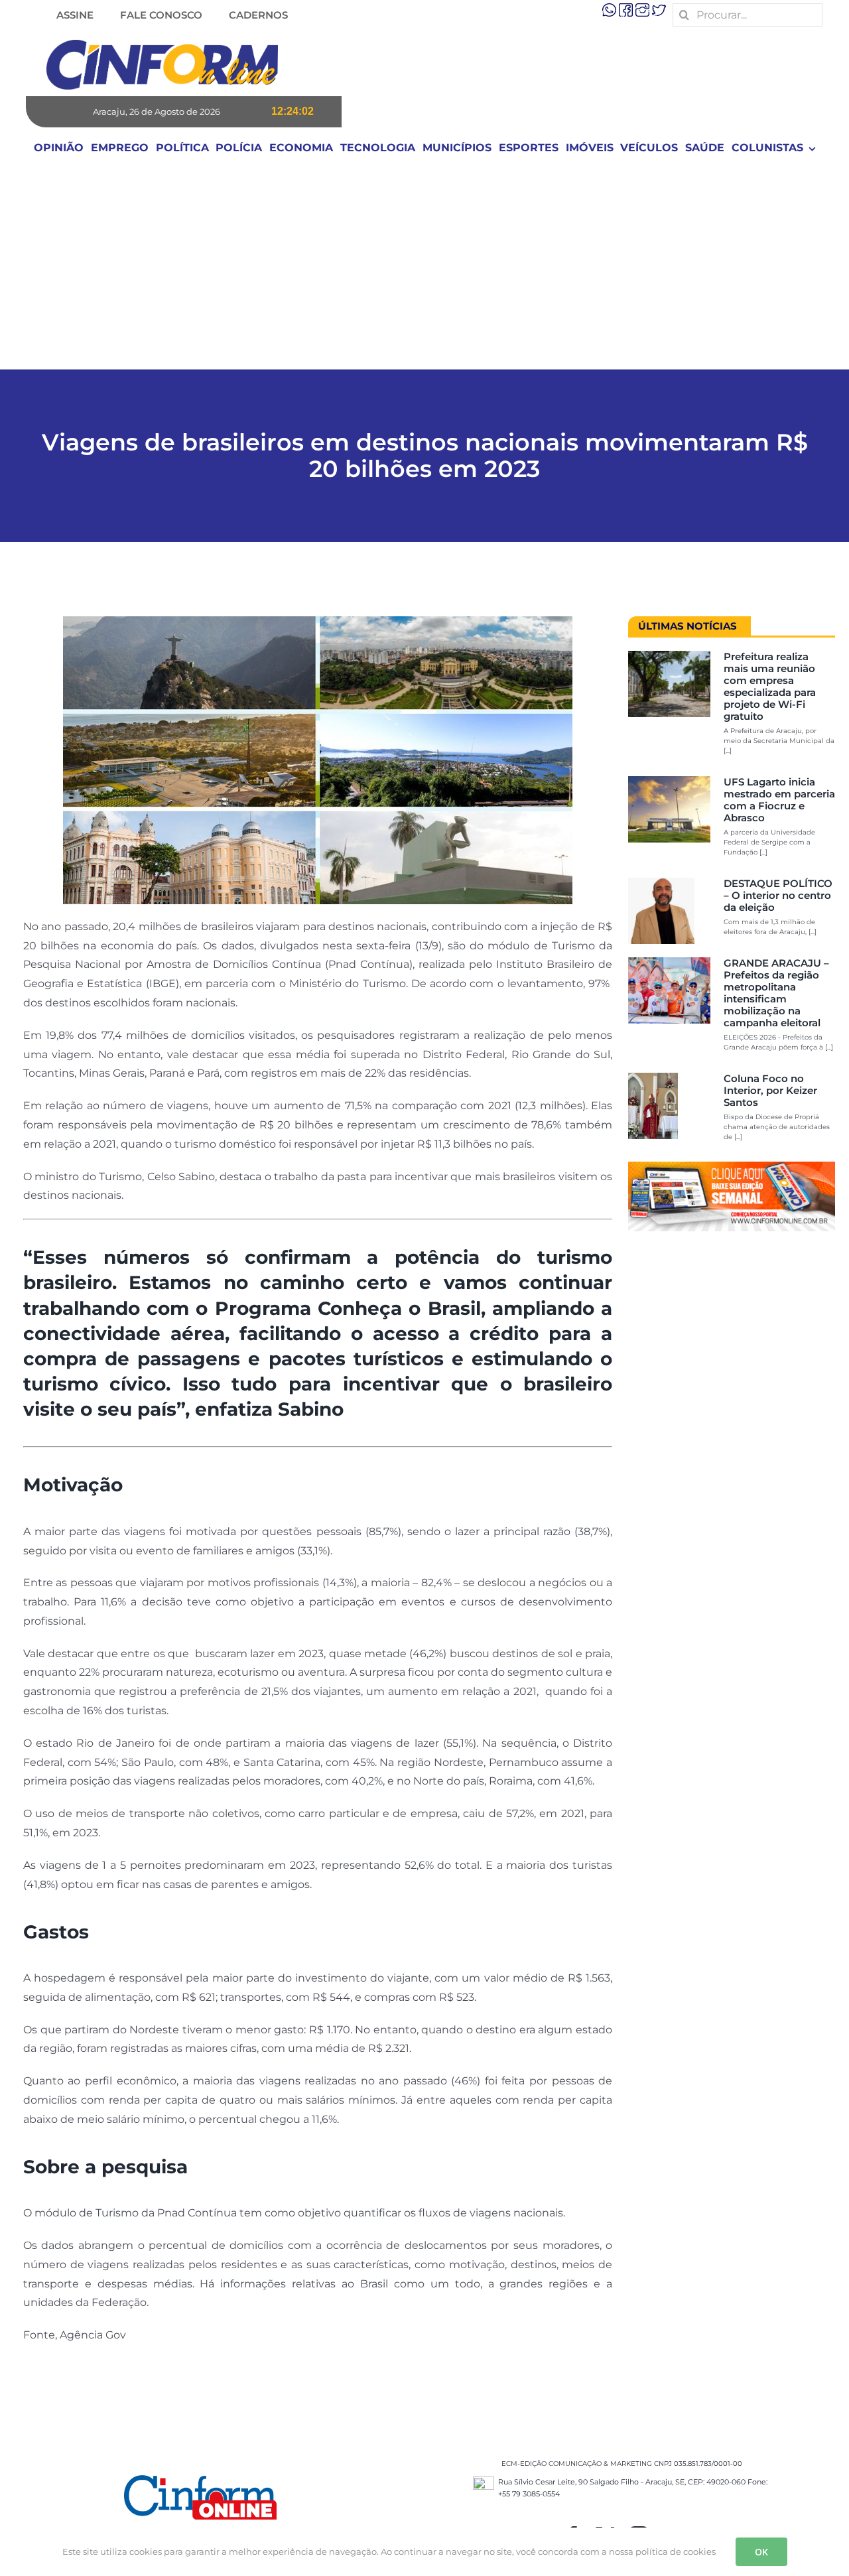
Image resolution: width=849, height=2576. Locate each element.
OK (761, 2552)
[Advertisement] (424, 269)
